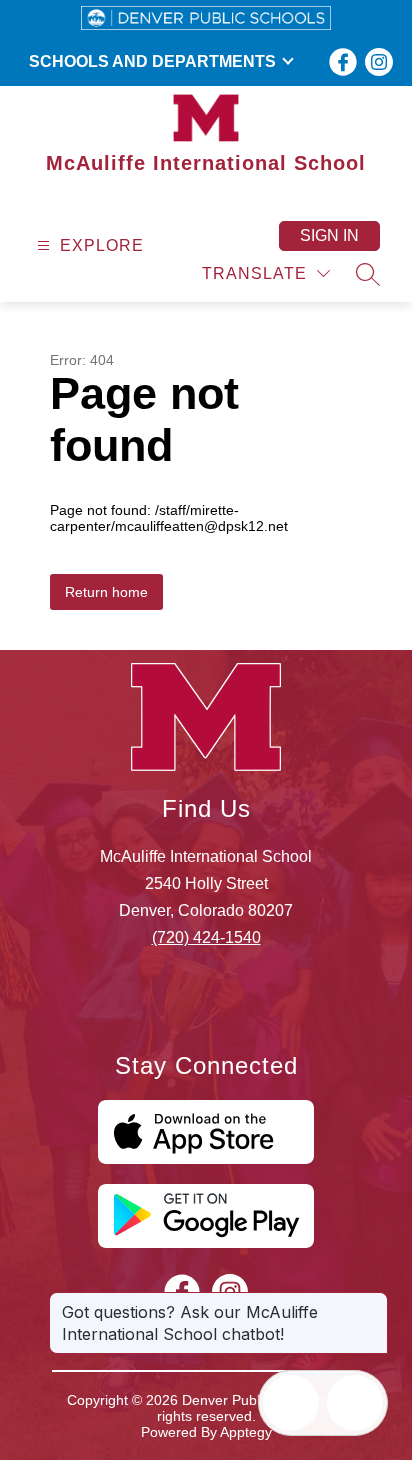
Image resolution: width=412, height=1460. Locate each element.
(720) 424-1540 (206, 937)
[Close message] (372, 1302)
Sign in (329, 235)
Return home (106, 592)
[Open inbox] (291, 1403)
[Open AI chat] (355, 1403)
